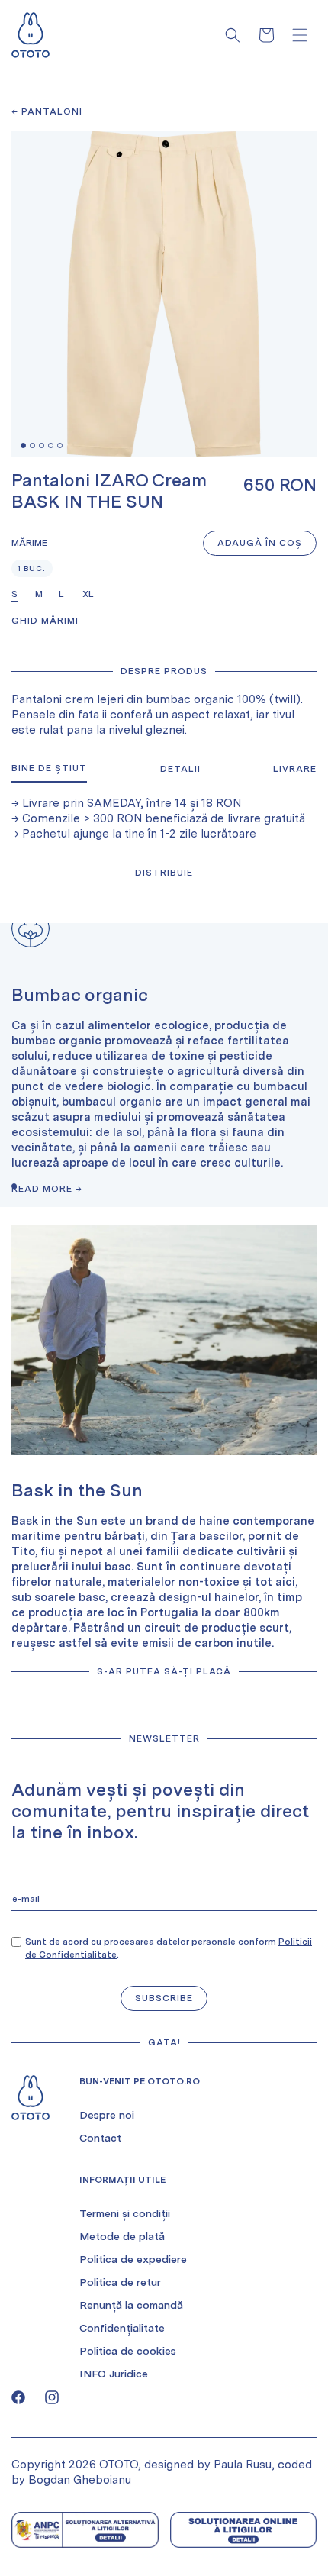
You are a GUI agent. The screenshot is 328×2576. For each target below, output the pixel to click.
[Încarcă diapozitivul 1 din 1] (14, 1186)
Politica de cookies (128, 2351)
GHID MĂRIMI (45, 621)
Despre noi (107, 2115)
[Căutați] (233, 35)
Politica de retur (120, 2282)
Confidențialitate (122, 2328)
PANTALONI (52, 111)
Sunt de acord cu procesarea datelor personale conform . (169, 1948)
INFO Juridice (114, 2374)
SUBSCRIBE (164, 1998)
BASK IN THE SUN (87, 502)
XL (88, 594)
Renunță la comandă (131, 2305)
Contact (100, 2138)
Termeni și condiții (125, 2213)
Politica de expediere (133, 2259)
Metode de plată (122, 2236)
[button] (300, 35)
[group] (164, 1065)
